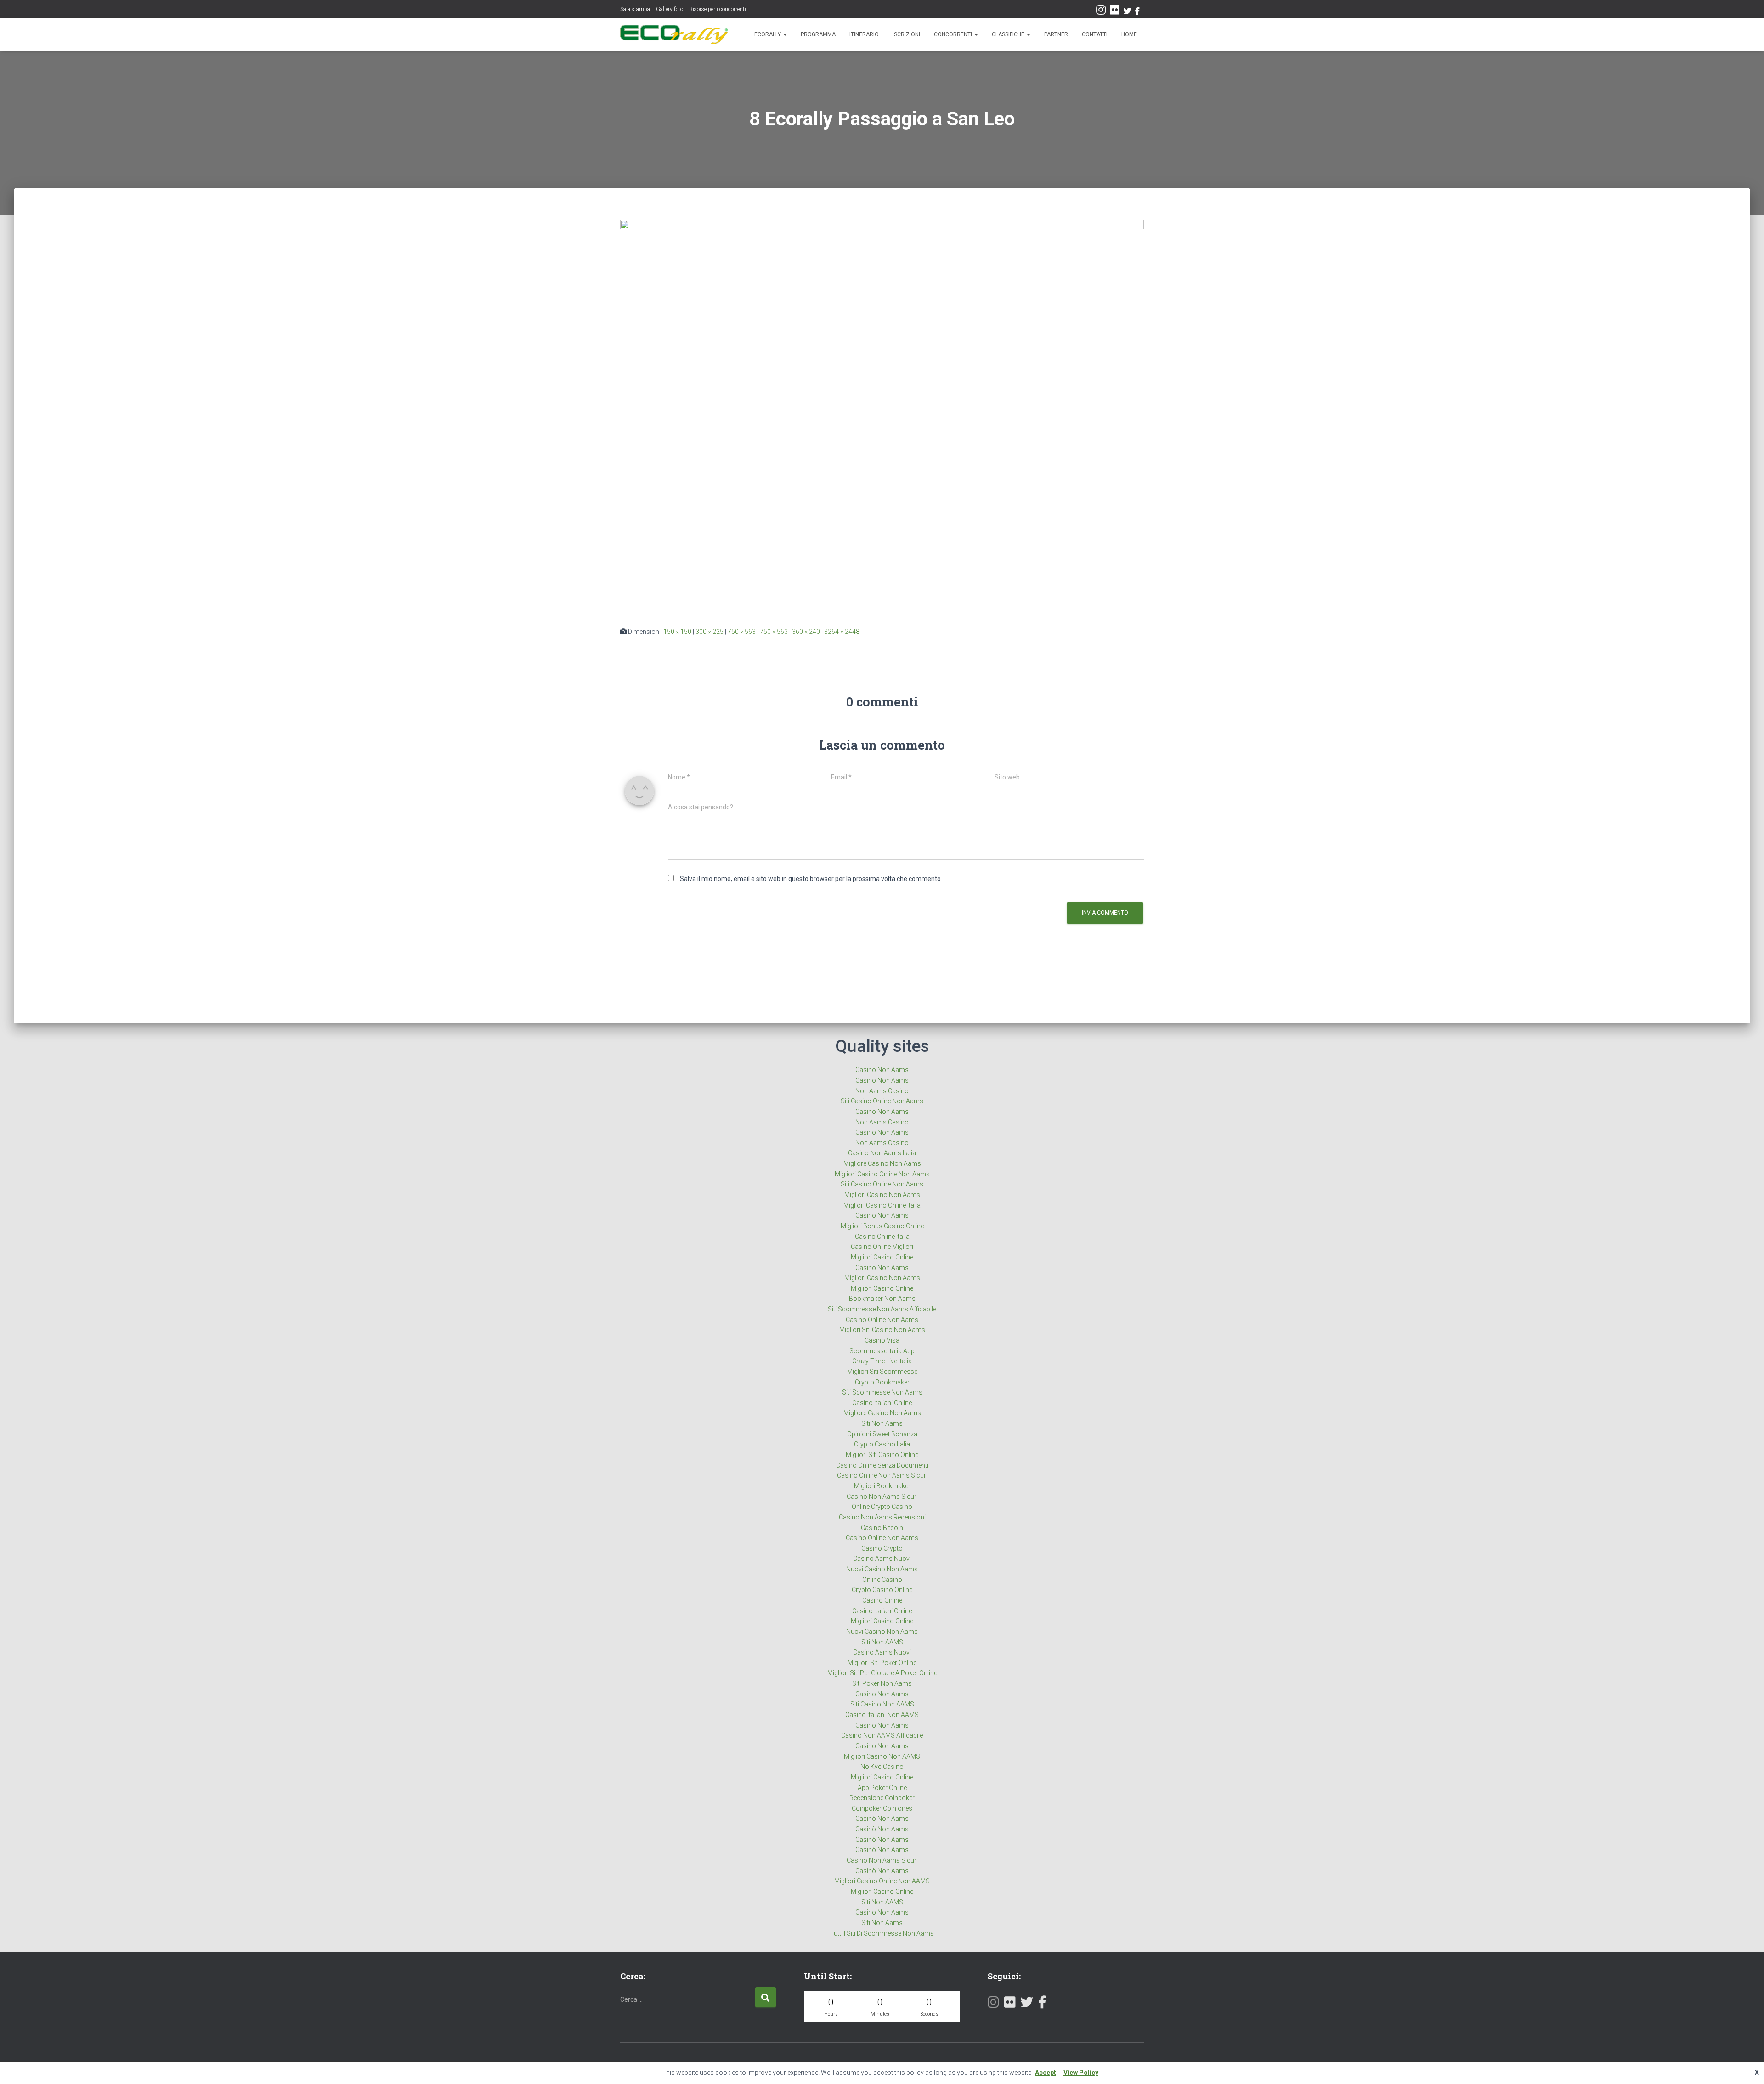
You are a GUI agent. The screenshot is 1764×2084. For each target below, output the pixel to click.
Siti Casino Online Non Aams (882, 1101)
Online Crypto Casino (882, 1507)
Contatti (1095, 34)
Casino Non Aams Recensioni (882, 1517)
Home (1129, 34)
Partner (1056, 34)
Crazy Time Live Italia (882, 1361)
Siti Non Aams (882, 1423)
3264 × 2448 (842, 632)
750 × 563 (742, 632)
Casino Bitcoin (882, 1528)
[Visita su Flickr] (1115, 12)
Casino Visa (882, 1340)
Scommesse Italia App (882, 1351)
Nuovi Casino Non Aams (882, 1569)
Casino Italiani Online (882, 1403)
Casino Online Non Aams (882, 1320)
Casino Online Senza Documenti (882, 1465)
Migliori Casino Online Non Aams (882, 1174)
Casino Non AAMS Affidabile (882, 1735)
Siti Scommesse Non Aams (882, 1392)
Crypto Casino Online (882, 1590)
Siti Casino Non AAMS (882, 1704)
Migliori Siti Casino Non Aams (882, 1330)
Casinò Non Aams (882, 1819)
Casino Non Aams (882, 1070)
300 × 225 (710, 632)
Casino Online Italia (882, 1237)
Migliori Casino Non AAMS (882, 1756)
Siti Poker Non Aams (882, 1683)
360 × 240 (806, 632)
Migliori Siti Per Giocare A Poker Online (882, 1673)
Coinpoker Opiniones (882, 1808)
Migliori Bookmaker (882, 1486)
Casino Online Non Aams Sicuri (882, 1475)
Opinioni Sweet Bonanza (882, 1434)
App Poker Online (882, 1788)
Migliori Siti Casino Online (882, 1455)
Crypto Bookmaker (882, 1382)
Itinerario (864, 34)
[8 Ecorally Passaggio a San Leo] (882, 416)
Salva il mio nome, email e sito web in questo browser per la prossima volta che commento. (811, 879)
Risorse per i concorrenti (718, 9)
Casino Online (882, 1600)
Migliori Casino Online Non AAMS (882, 1881)
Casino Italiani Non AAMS (882, 1715)
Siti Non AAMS (882, 1642)
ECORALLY (768, 34)
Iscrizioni (906, 34)
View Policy (1081, 2073)
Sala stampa (635, 9)
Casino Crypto (882, 1548)
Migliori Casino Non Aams (882, 1195)
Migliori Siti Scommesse (882, 1372)
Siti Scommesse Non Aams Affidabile (882, 1309)
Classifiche (1009, 34)
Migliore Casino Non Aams (882, 1163)
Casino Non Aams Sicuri (882, 1497)
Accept (1046, 2073)
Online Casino (882, 1580)
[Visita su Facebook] (1042, 2004)
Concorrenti (954, 34)
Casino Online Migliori (882, 1247)
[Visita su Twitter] (1027, 2004)
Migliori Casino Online (882, 1257)
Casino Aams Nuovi (882, 1559)
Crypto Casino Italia (882, 1444)
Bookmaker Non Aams (882, 1299)
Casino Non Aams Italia (882, 1153)
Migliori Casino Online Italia (882, 1205)
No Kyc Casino (882, 1767)
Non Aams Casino (882, 1091)
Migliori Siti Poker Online (882, 1663)
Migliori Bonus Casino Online (882, 1226)
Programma (818, 34)
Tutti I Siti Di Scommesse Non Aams (882, 1933)
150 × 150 (677, 632)
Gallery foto (670, 9)
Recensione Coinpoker (882, 1798)
